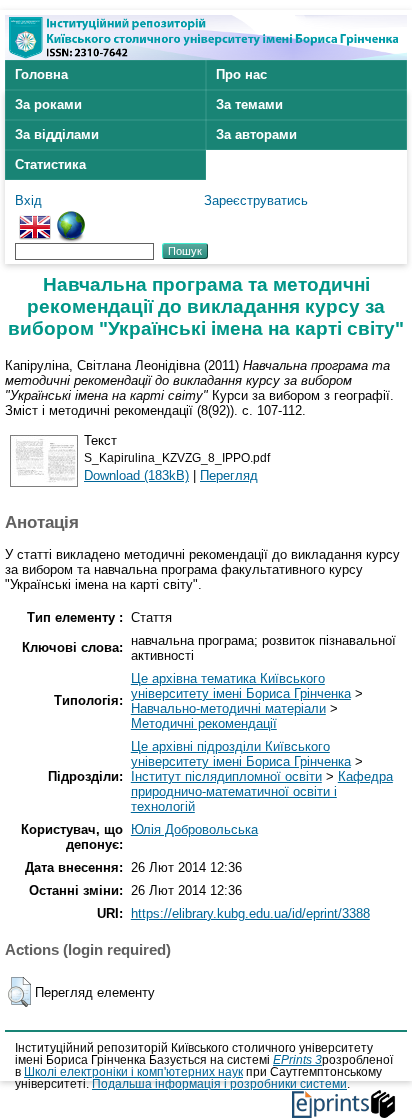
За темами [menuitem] (249, 104)
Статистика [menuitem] (50, 164)
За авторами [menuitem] (256, 134)
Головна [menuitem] (41, 74)
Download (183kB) (136, 475)
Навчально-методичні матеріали (228, 708)
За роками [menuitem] (48, 104)
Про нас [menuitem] (241, 74)
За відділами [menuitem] (57, 134)
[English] (35, 218)
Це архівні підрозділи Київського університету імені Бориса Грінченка (241, 754)
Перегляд (229, 475)
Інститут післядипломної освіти (226, 776)
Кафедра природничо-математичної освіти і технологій (262, 791)
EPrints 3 (297, 1060)
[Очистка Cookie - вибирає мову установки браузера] (71, 218)
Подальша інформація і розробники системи (219, 1084)
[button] (19, 992)
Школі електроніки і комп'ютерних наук (133, 1072)
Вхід (28, 200)
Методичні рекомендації (204, 723)
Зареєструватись (256, 200)
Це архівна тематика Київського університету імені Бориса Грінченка (241, 686)
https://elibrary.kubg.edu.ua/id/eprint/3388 (250, 913)
